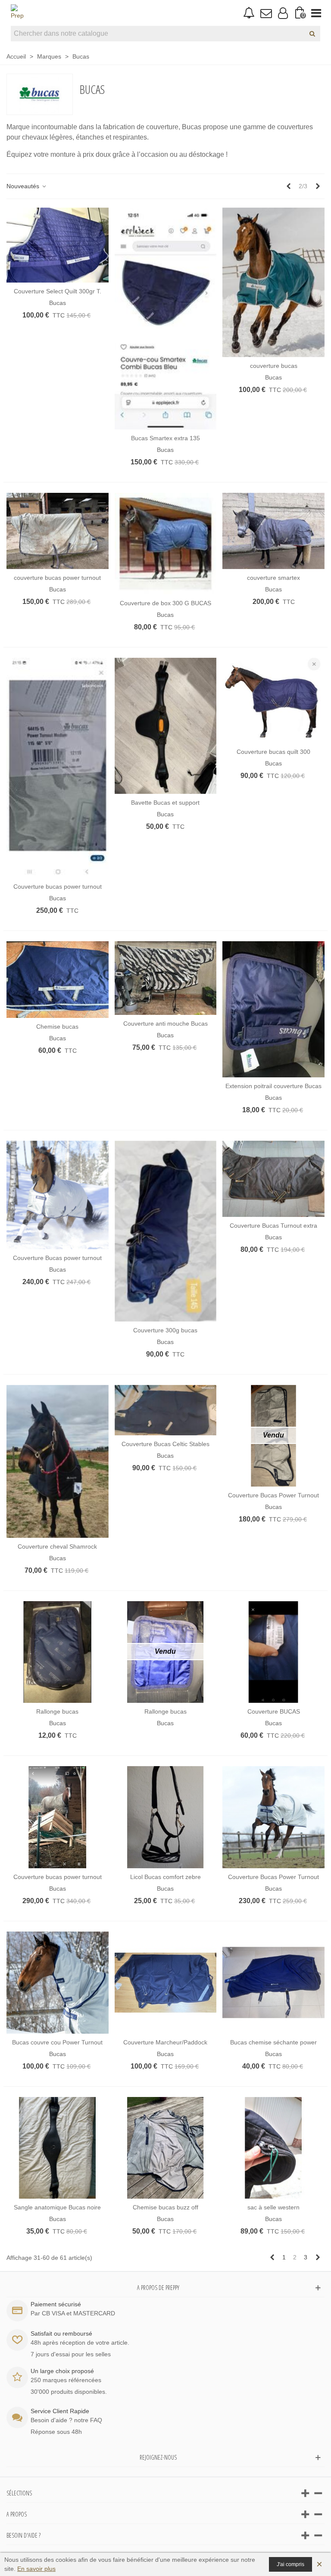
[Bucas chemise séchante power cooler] (273, 1983)
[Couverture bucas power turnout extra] (58, 1817)
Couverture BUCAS (274, 1711)
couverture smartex (273, 578)
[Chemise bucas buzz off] (166, 2148)
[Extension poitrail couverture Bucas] (273, 1009)
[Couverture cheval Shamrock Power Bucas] (58, 1461)
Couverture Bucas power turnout (57, 1258)
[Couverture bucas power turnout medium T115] (58, 768)
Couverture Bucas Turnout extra (273, 1226)
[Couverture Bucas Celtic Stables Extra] (166, 1410)
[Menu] (316, 13)
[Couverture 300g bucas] (166, 1231)
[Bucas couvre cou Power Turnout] (58, 1983)
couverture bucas (274, 366)
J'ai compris (290, 2564)
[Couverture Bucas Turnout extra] (273, 1179)
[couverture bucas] (273, 282)
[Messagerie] (266, 13)
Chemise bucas (57, 1027)
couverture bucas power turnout (57, 578)
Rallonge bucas (57, 1711)
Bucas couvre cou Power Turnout (57, 2042)
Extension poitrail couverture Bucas (273, 1086)
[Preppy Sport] (17, 13)
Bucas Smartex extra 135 (165, 438)
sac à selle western (273, 2207)
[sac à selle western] (273, 2148)
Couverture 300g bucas (165, 1330)
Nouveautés (24, 186)
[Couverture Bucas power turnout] (58, 1195)
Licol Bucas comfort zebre (165, 1877)
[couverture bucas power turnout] (58, 531)
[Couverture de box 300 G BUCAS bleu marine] (166, 544)
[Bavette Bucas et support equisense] (166, 726)
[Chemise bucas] (58, 979)
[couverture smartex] (273, 531)
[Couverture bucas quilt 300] (273, 700)
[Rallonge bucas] (58, 1652)
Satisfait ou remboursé (61, 2333)
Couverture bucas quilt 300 (273, 752)
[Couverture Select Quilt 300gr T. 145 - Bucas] (58, 245)
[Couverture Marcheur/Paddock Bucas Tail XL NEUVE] (166, 1983)
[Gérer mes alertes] (249, 13)
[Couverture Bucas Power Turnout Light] (273, 1817)
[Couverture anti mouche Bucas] (166, 978)
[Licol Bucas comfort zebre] (166, 1817)
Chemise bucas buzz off (165, 2207)
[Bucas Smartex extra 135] (166, 318)
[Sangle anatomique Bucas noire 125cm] (58, 2148)
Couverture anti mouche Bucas (165, 1024)
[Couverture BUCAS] (273, 1652)
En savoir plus (36, 2569)
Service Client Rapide (60, 2411)
